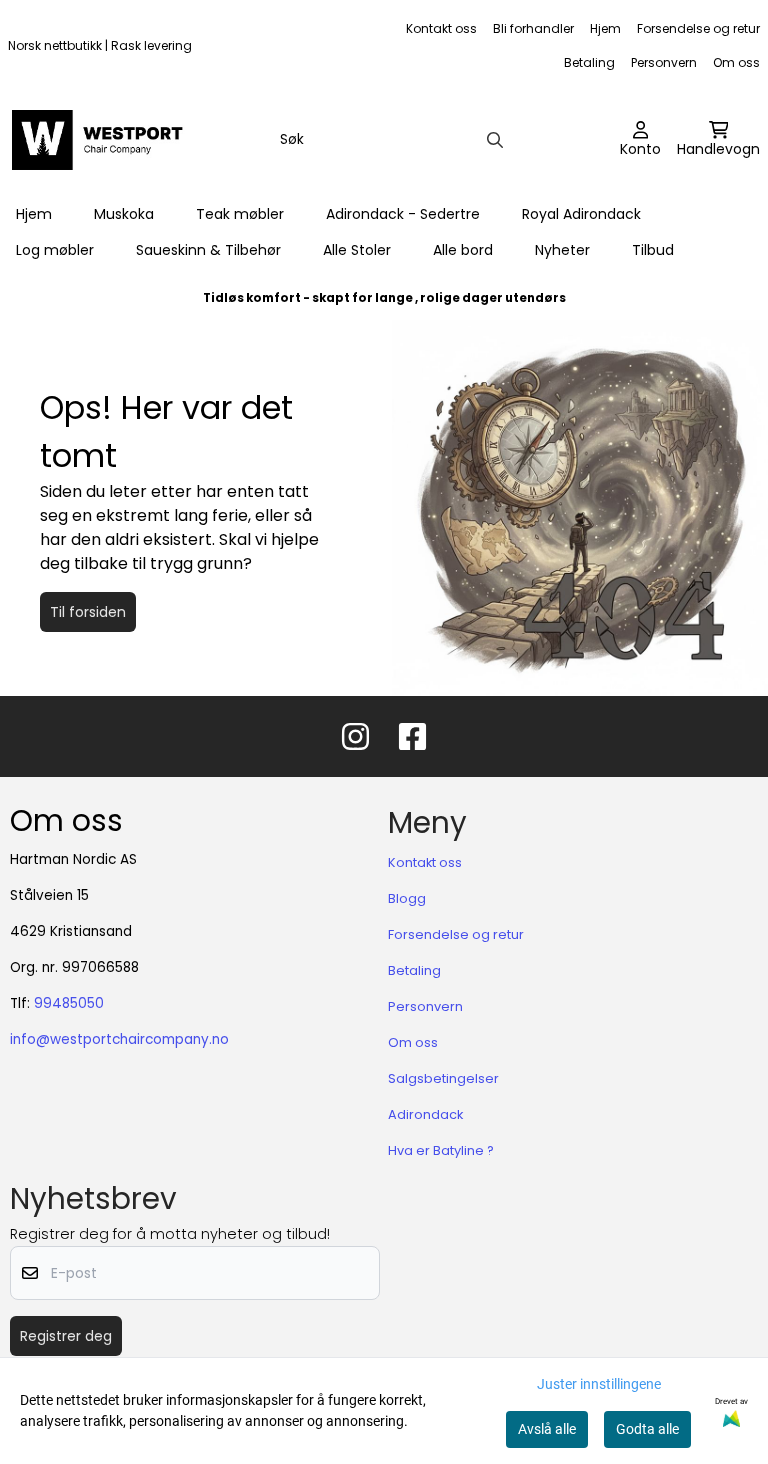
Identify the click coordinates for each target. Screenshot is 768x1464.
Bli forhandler (533, 28)
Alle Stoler (357, 250)
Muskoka (124, 214)
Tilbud (653, 250)
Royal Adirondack (581, 214)
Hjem (605, 28)
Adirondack (425, 1114)
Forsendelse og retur (698, 28)
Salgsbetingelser (443, 1078)
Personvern (664, 62)
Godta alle (647, 1429)
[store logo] (102, 140)
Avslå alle (547, 1429)
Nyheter (562, 250)
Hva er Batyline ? (441, 1150)
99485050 (69, 1003)
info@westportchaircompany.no (119, 1039)
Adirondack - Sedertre (403, 214)
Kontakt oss (441, 28)
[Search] (495, 140)
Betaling (589, 62)
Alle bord (463, 250)
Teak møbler (240, 214)
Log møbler (55, 250)
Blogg (407, 898)
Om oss (736, 62)
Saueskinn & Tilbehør (208, 250)
